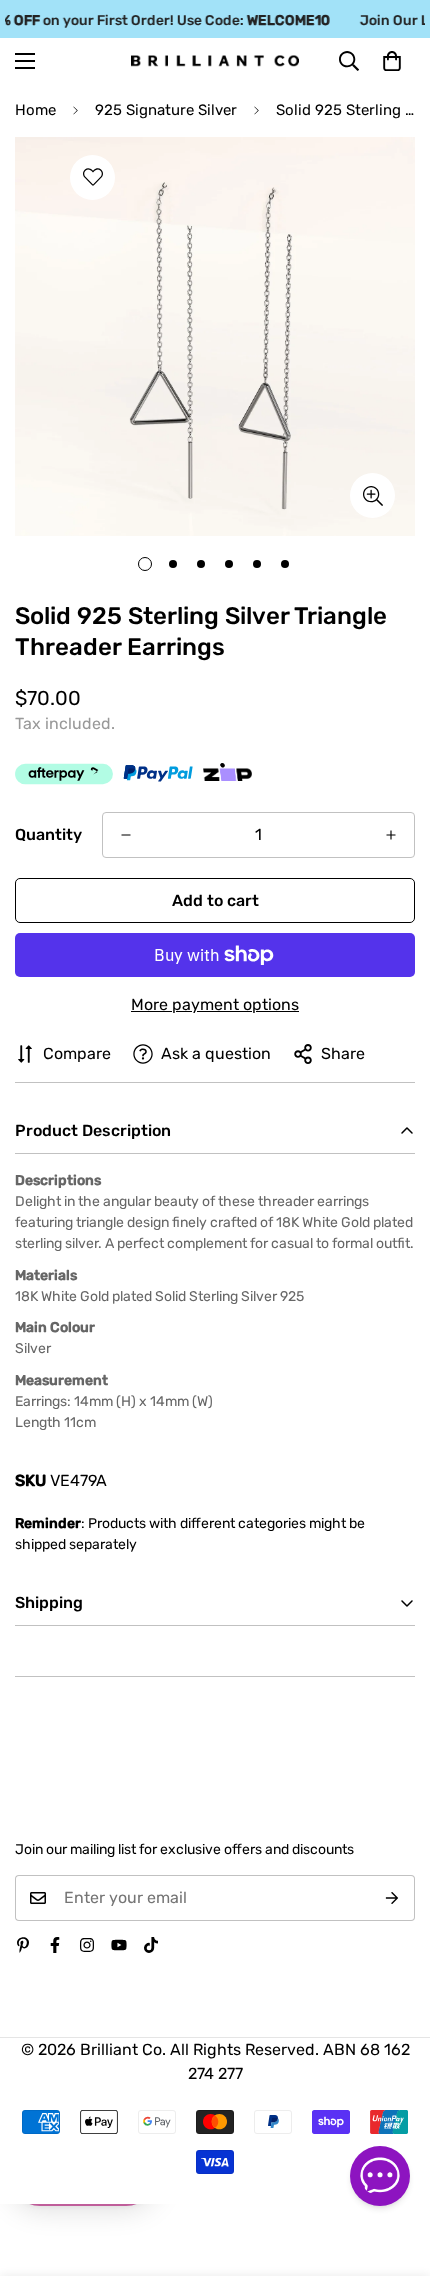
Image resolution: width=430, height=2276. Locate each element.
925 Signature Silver (166, 110)
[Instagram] (87, 1945)
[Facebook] (55, 1945)
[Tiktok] (151, 1945)
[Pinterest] (23, 1945)
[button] (392, 61)
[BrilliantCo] (215, 61)
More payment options (215, 1004)
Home (35, 110)
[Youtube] (119, 1945)
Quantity (48, 834)
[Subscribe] (392, 1898)
